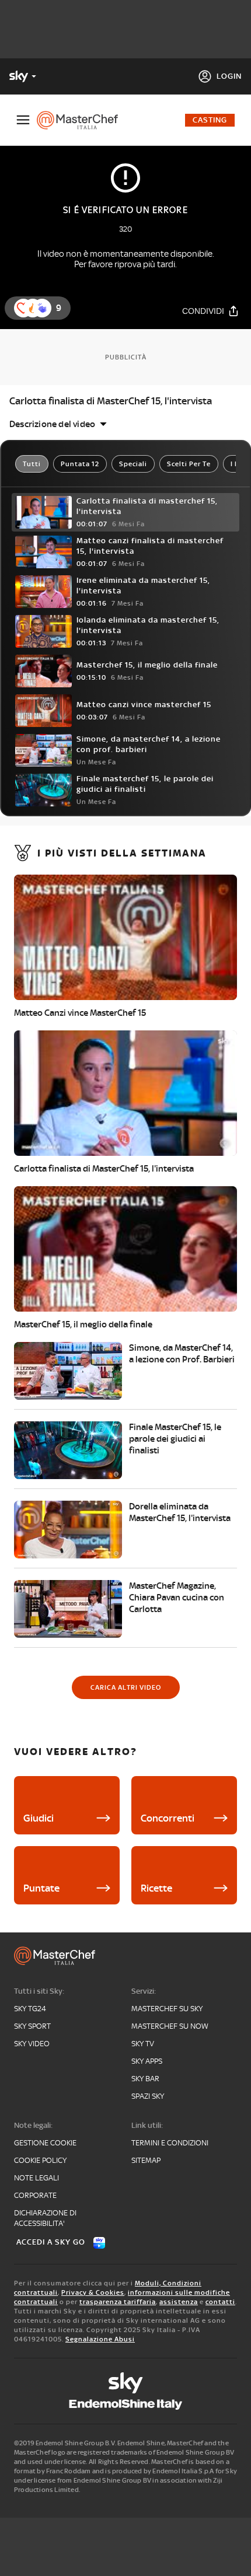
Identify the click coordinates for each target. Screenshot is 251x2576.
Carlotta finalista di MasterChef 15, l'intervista (111, 401)
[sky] (125, 2383)
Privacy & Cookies (93, 2292)
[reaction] (42, 308)
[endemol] (126, 2404)
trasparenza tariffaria (118, 2302)
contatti (220, 2302)
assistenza (179, 2302)
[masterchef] (82, 120)
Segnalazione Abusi (100, 2339)
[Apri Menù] (23, 120)
